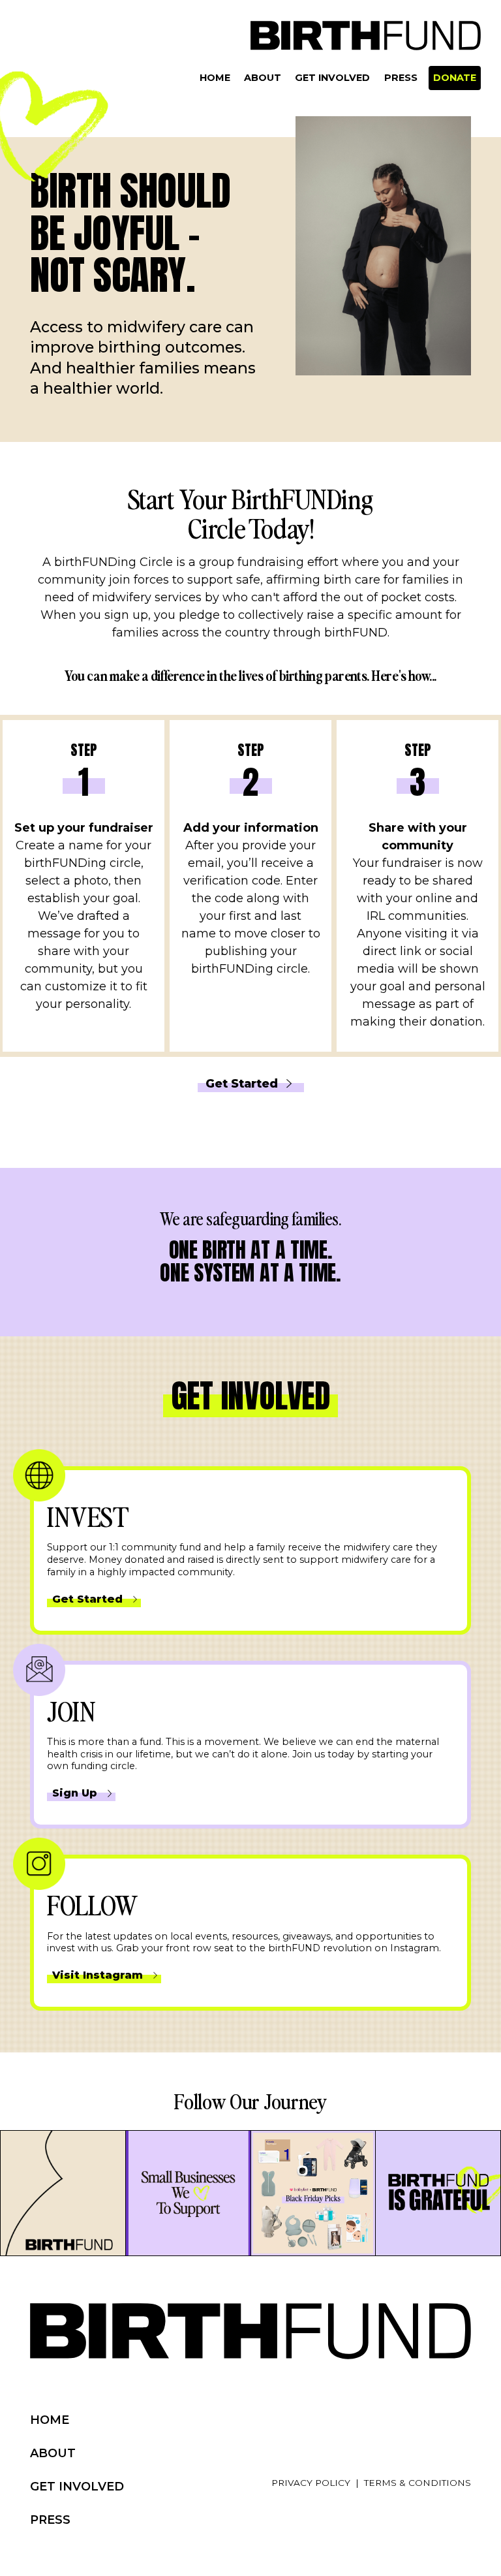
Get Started (242, 1083)
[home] (366, 36)
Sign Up (75, 1793)
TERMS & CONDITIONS (417, 2483)
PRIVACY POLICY (311, 2483)
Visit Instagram (98, 1975)
